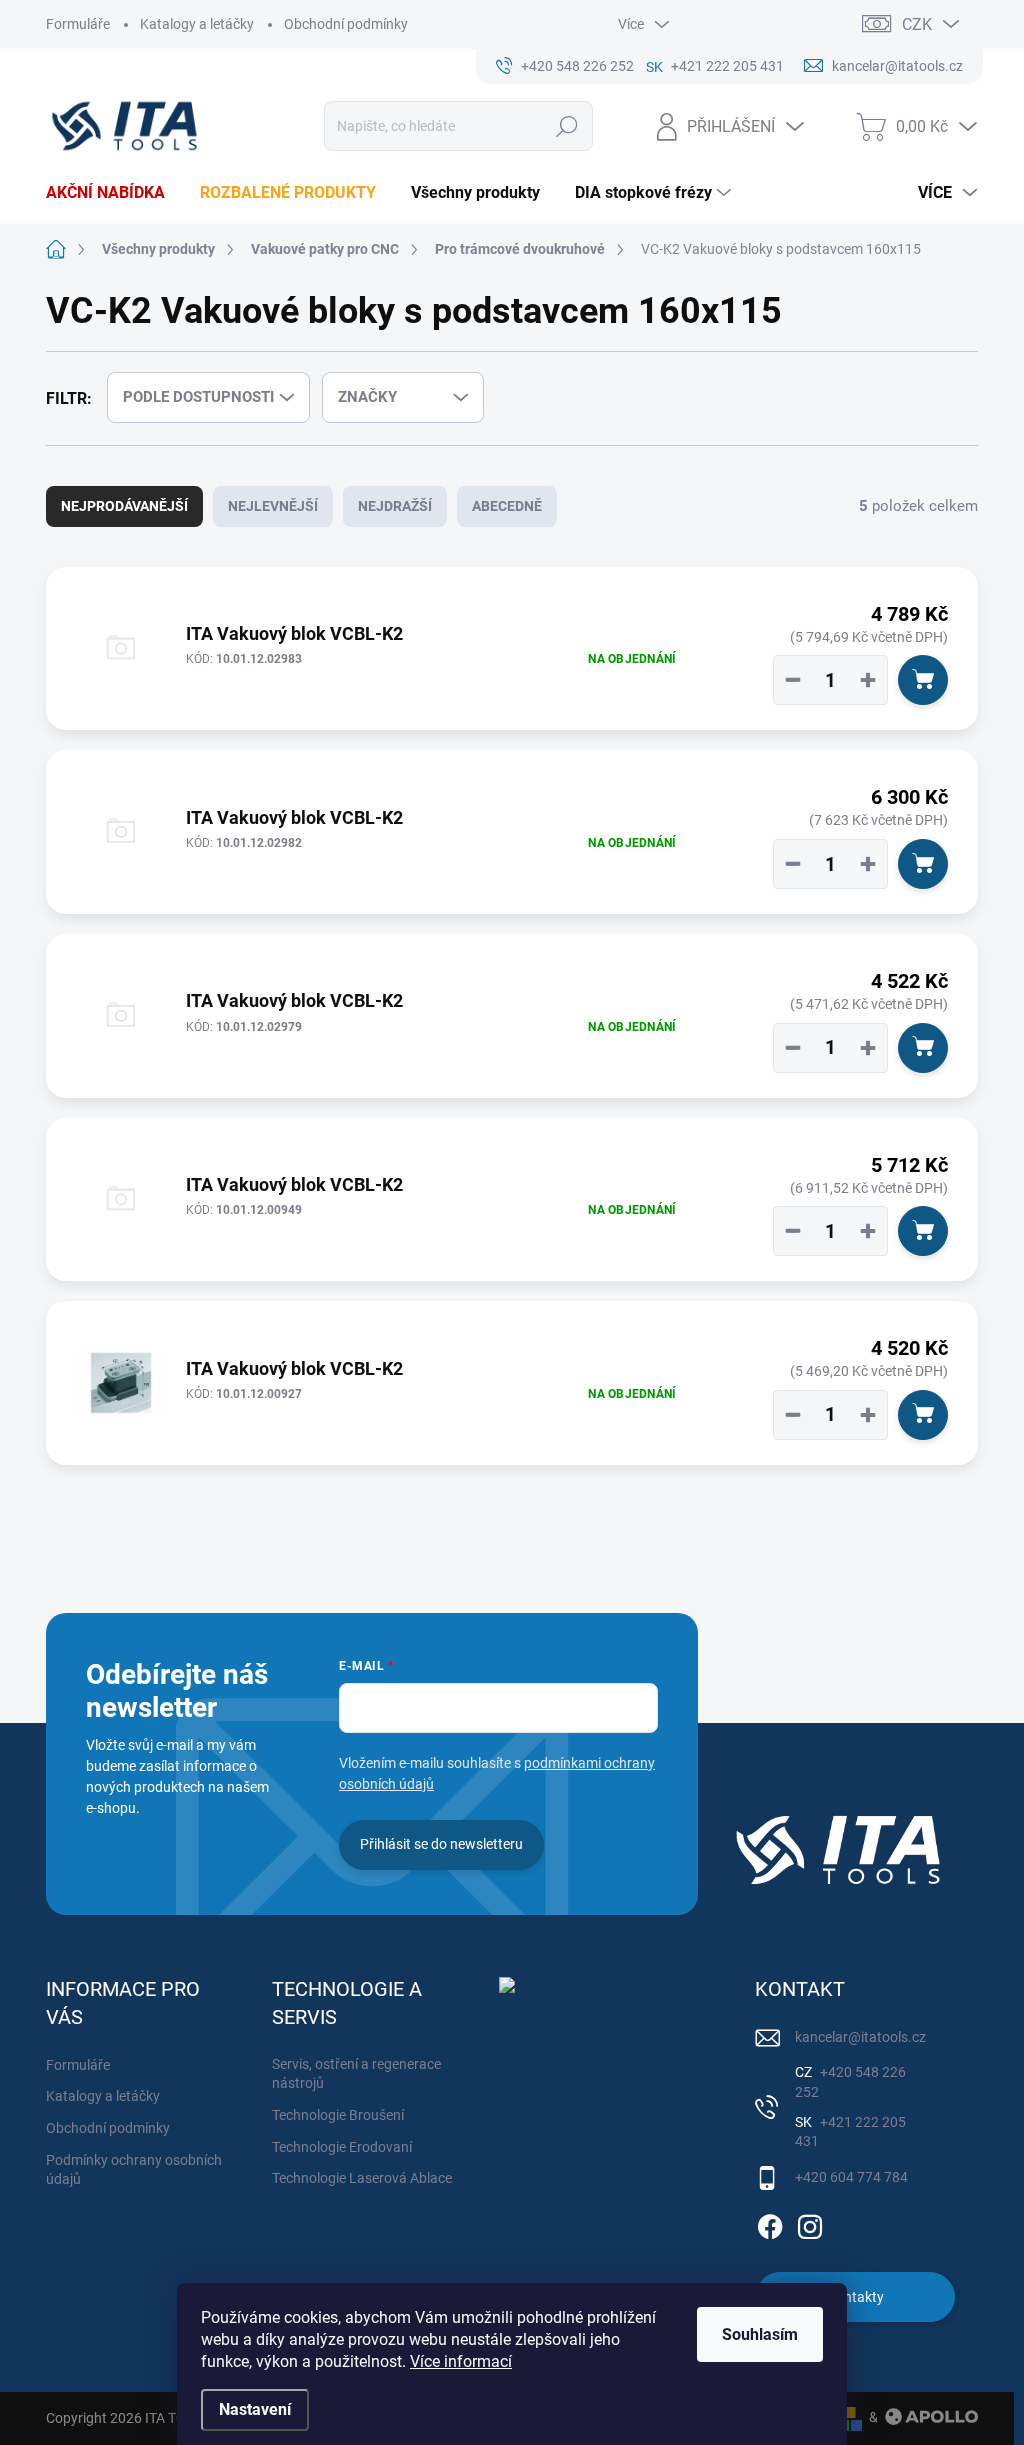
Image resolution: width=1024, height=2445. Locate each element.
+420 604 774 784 (851, 2177)
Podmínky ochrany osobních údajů (134, 2170)
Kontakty (855, 2297)
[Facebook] (770, 2223)
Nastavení (255, 2409)
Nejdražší (395, 506)
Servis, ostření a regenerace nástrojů (356, 2074)
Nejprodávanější (124, 506)
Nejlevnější (273, 506)
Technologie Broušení (338, 2115)
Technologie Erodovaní (342, 2147)
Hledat (566, 126)
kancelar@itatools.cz (860, 2037)
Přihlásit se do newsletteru (441, 1844)
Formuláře (78, 24)
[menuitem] (113, 193)
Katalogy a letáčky (197, 24)
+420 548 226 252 (850, 2082)
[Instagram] (810, 2223)
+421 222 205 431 (850, 2132)
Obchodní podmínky (346, 24)
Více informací (461, 2361)
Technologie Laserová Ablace (362, 2178)
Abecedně (507, 506)
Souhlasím (760, 2334)
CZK (917, 24)
